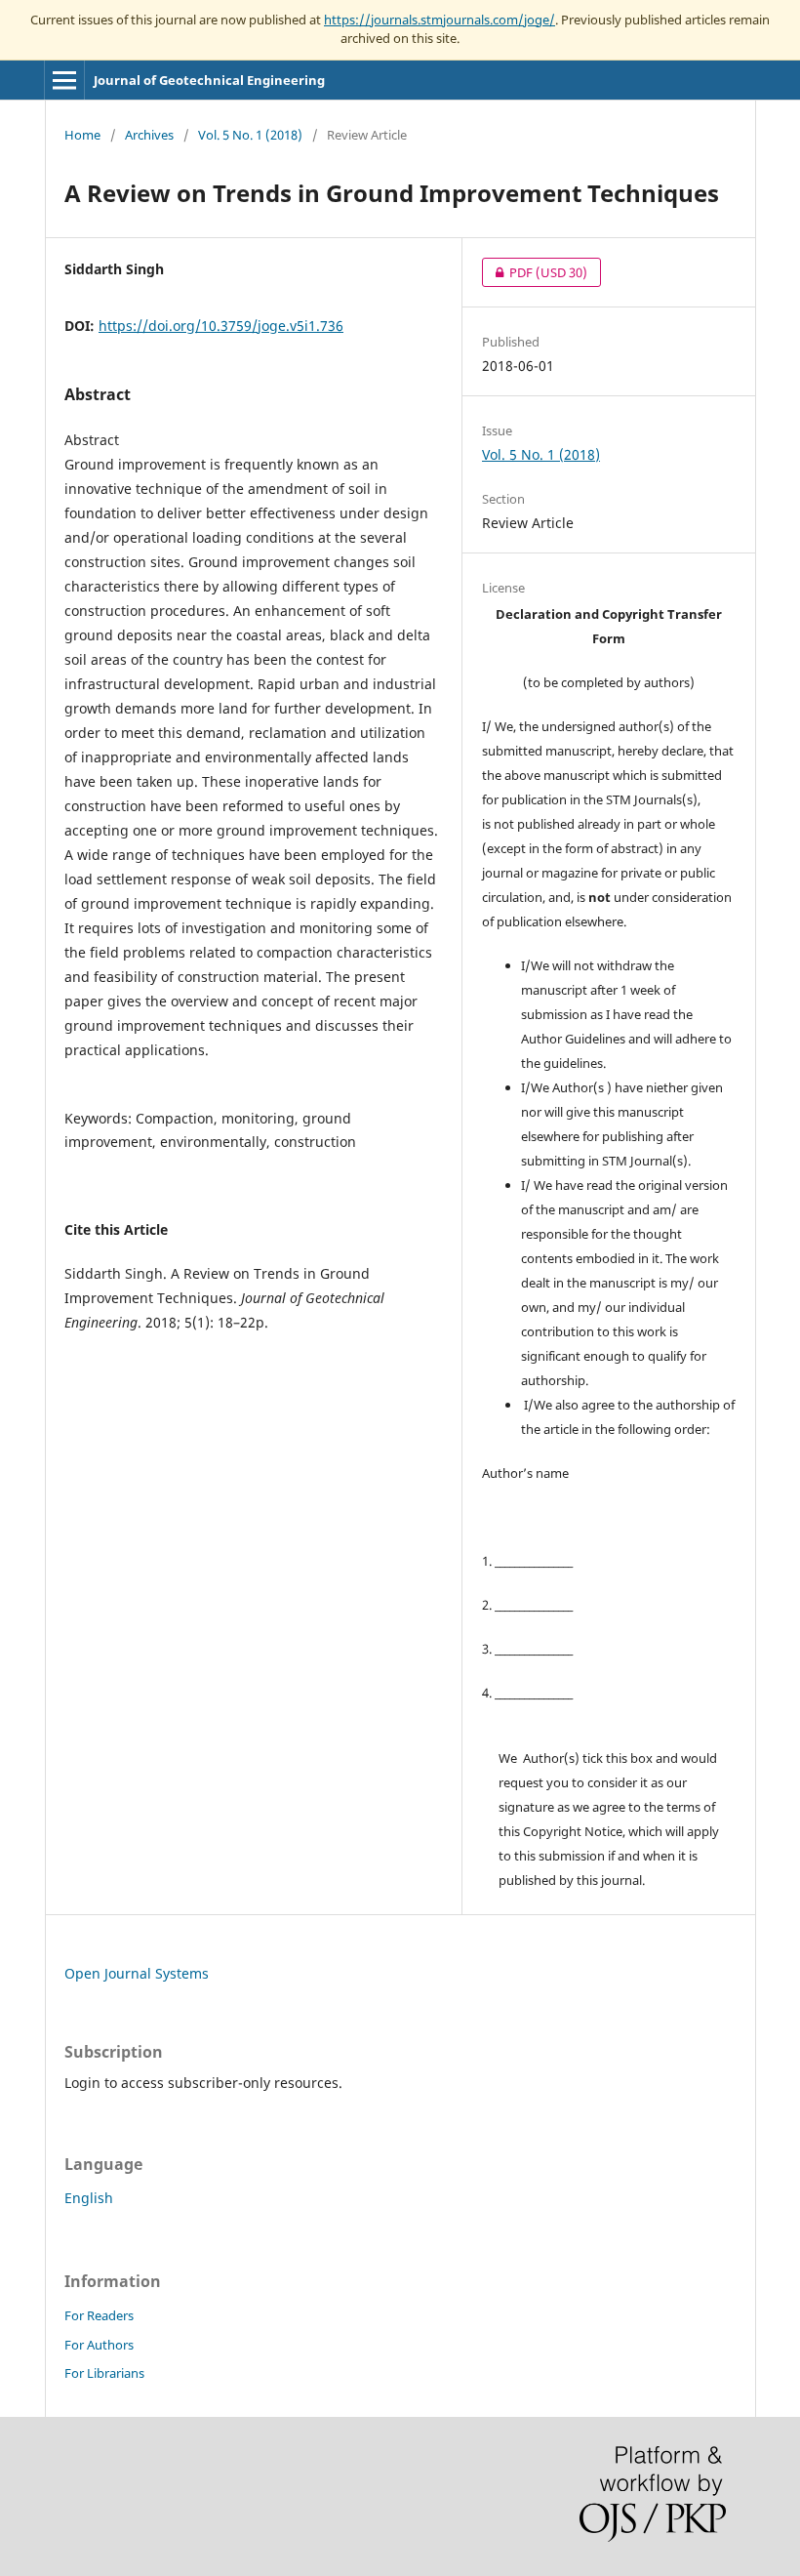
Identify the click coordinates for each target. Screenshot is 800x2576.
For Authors (99, 2345)
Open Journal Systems (137, 1973)
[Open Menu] (64, 80)
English (89, 2198)
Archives (149, 135)
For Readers (99, 2315)
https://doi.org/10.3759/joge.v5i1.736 (221, 326)
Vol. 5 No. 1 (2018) (250, 135)
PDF (535, 272)
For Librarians (104, 2373)
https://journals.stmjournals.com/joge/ (440, 20)
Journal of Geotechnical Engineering (209, 80)
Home (82, 135)
